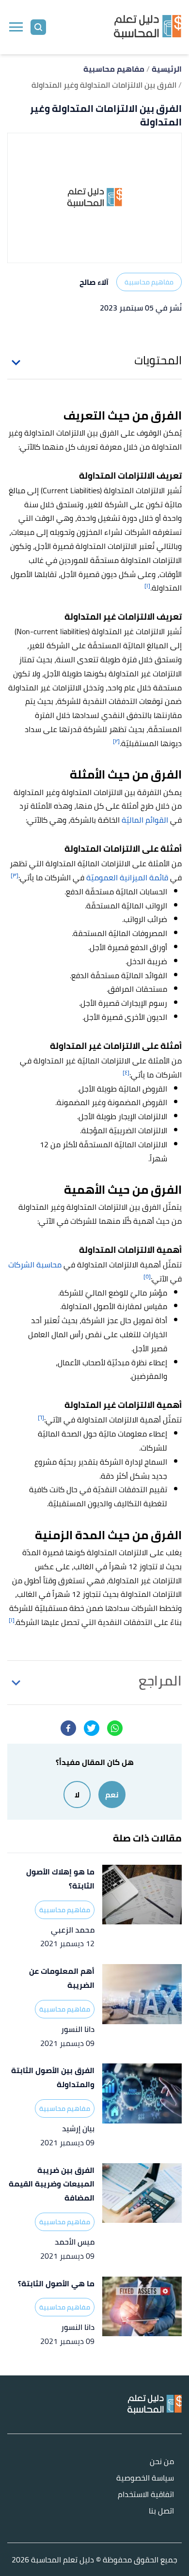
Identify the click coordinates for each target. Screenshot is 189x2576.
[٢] (116, 741)
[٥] (147, 1276)
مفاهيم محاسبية (149, 282)
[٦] (41, 1417)
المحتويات (158, 360)
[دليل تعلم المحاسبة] (148, 27)
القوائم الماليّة (145, 820)
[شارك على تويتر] (92, 1728)
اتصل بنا (161, 2511)
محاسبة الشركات (35, 1265)
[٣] (15, 875)
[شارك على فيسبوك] (68, 1728)
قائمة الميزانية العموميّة (127, 877)
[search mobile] (38, 27)
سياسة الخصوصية (145, 2478)
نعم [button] (112, 1795)
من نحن (162, 2462)
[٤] (126, 1072)
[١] (147, 585)
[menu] (16, 27)
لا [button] (77, 1795)
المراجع (160, 1681)
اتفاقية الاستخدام (146, 2495)
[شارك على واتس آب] (115, 1728)
